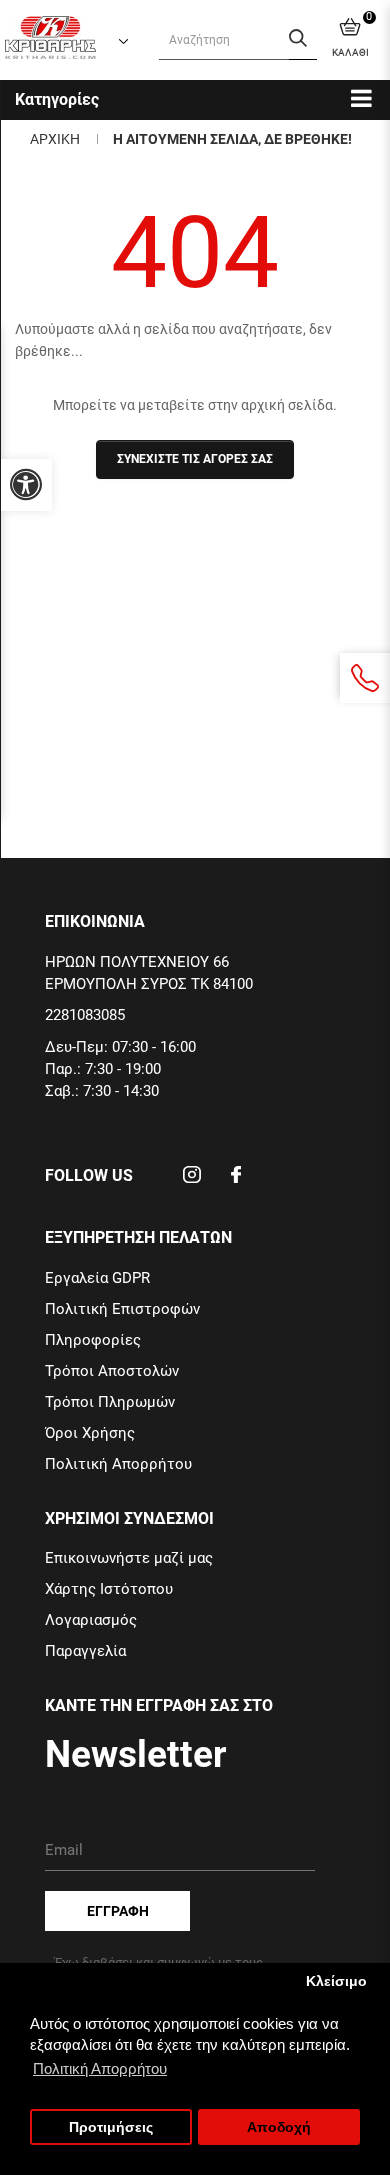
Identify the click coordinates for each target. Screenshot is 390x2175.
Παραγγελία (85, 1651)
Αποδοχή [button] (279, 2127)
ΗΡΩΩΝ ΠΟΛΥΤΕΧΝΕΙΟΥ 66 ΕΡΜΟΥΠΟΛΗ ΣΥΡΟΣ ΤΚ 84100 (149, 973)
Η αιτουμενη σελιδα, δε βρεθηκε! (232, 139)
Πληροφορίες (93, 1340)
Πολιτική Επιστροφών (122, 1309)
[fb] (236, 1181)
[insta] (192, 1181)
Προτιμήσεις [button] (111, 2127)
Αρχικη (55, 139)
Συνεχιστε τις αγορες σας (195, 459)
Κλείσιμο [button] (336, 1981)
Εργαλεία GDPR (97, 1278)
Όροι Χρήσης (90, 1433)
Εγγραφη (118, 1911)
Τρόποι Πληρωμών (110, 1402)
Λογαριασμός (91, 1620)
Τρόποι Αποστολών (112, 1371)
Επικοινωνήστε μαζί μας (129, 1558)
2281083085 (85, 1015)
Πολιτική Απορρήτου (118, 1464)
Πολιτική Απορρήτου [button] (100, 2068)
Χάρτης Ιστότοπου (109, 1589)
